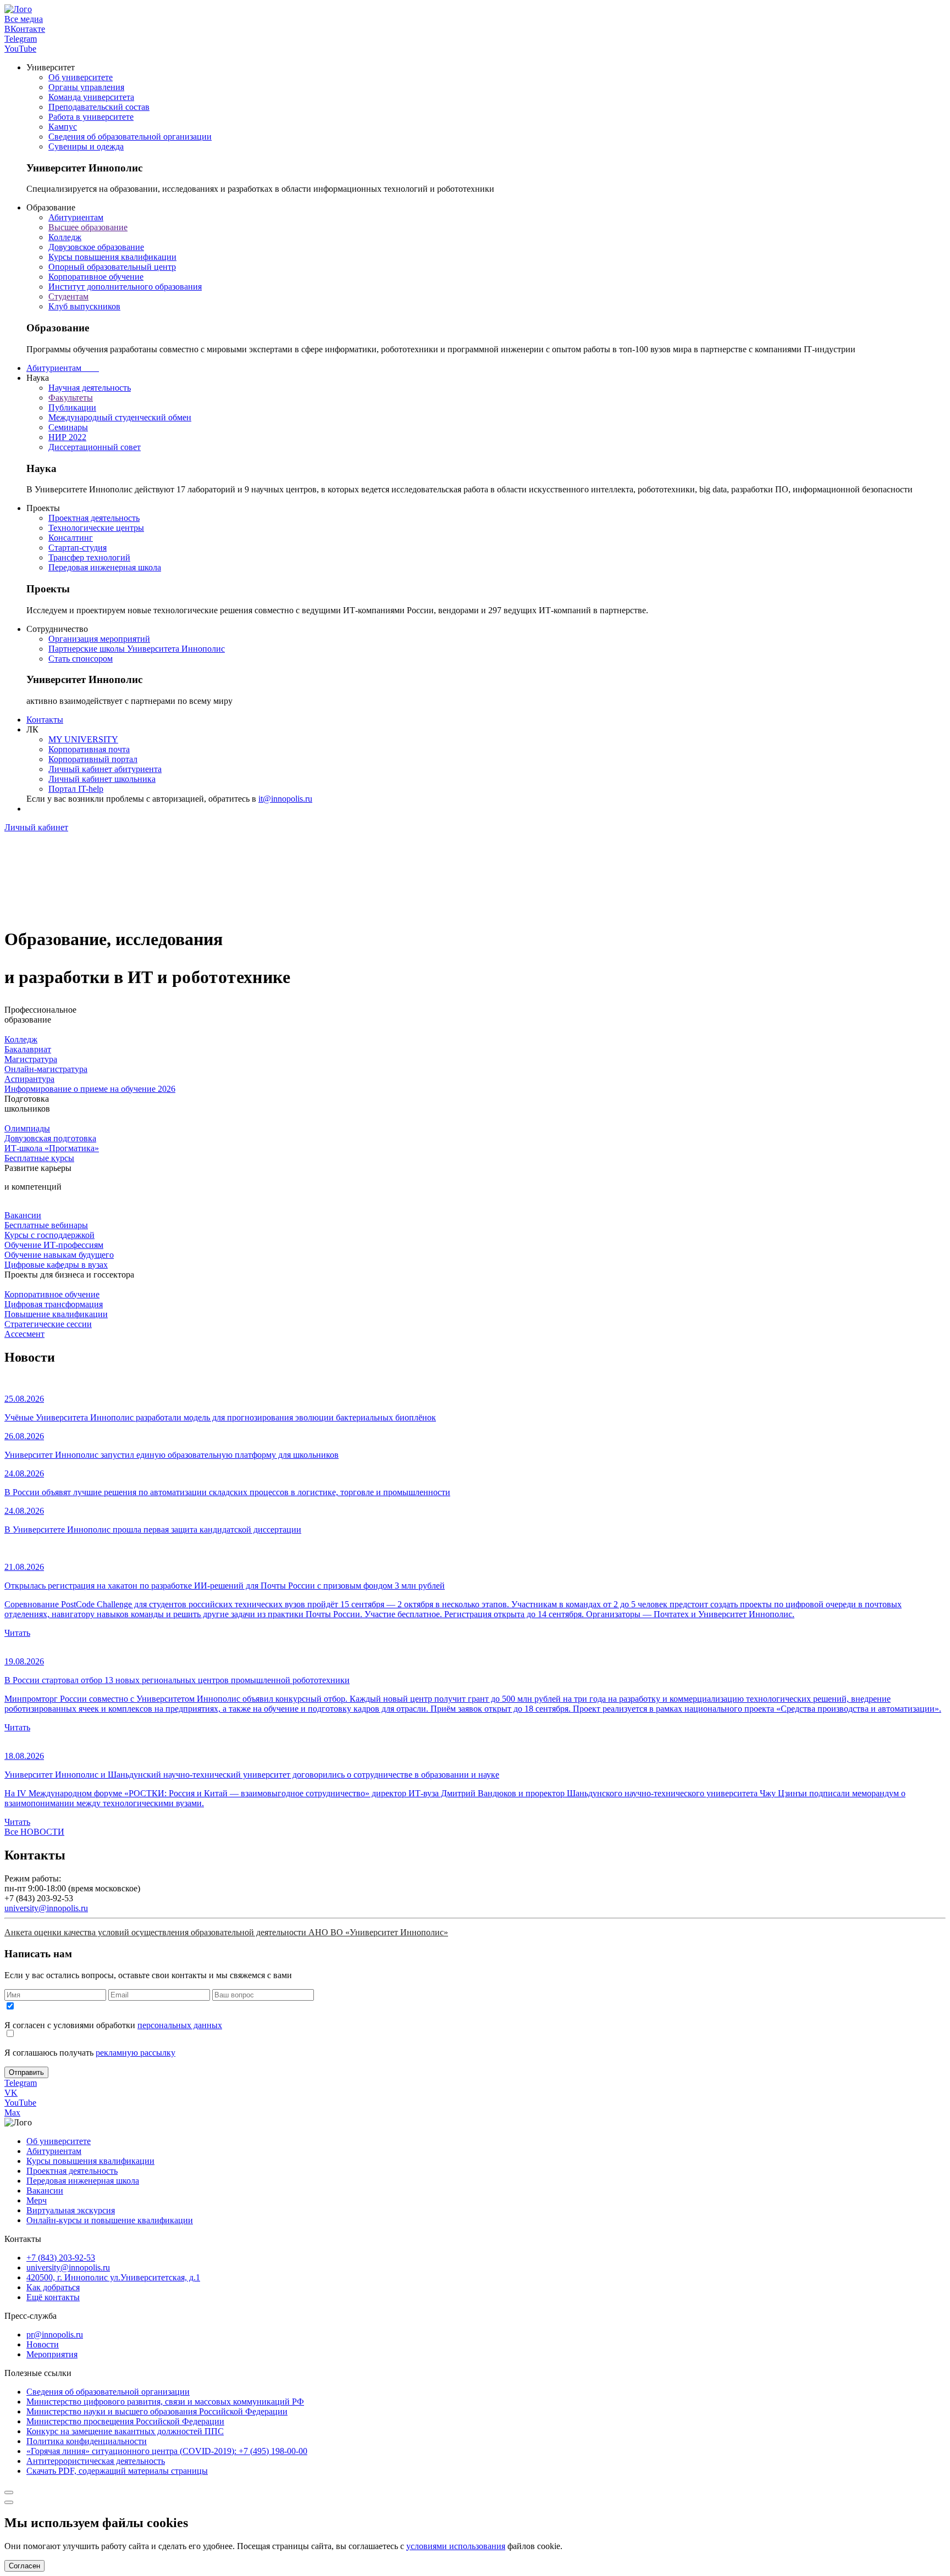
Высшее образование (88, 227)
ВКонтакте (25, 29)
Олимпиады (27, 1128)
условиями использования (456, 2546)
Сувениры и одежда (86, 146)
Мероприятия (52, 2354)
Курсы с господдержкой (49, 1235)
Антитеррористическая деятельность (96, 2461)
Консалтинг (71, 538)
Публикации (72, 407)
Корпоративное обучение (96, 277)
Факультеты (71, 398)
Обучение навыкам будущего (59, 1255)
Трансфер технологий (89, 557)
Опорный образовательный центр (112, 267)
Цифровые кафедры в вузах (56, 1265)
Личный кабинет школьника (102, 779)
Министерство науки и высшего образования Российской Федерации (157, 2411)
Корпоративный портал (93, 759)
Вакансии (23, 1215)
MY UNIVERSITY (83, 739)
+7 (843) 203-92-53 (61, 2258)
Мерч (37, 2200)
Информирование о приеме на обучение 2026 (90, 1089)
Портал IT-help (76, 789)
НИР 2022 (67, 437)
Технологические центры (96, 528)
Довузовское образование (96, 247)
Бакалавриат (28, 1049)
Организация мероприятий (99, 639)
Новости (43, 2344)
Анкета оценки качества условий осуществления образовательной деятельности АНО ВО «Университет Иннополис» (226, 1932)
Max (12, 2113)
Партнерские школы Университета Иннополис (137, 649)
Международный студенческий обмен (120, 417)
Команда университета (91, 97)
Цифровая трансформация (54, 1304)
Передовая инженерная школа (105, 567)
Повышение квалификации (56, 1314)
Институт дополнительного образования (125, 287)
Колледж (65, 237)
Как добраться (53, 2287)
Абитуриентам (76, 217)
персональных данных (180, 2025)
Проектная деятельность (94, 518)
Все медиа (24, 19)
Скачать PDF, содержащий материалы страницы (117, 2471)
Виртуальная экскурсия (71, 2210)
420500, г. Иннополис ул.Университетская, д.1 (113, 2277)
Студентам (68, 296)
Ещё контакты (53, 2297)
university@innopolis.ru (46, 1908)
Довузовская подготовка (50, 1138)
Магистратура (31, 1059)
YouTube (20, 49)
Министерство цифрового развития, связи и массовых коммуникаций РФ (165, 2402)
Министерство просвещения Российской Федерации (125, 2421)
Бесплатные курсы (39, 1158)
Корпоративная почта (89, 749)
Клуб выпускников (84, 306)
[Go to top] (9, 2492)
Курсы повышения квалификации (112, 257)
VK (11, 2093)
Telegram (21, 39)
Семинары (68, 427)
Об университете (81, 77)
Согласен (24, 2566)
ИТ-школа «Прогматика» (52, 1148)
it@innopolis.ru (285, 799)
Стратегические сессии (48, 1324)
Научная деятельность (90, 388)
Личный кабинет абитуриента (105, 769)
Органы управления (86, 87)
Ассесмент (24, 1334)
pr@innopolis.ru (55, 2334)
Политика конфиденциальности (87, 2441)
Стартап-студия (78, 548)
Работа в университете (91, 117)
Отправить (26, 2072)
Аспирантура (29, 1079)
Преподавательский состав (99, 107)
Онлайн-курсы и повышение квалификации (110, 2220)
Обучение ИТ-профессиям (54, 1245)
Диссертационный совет (95, 447)
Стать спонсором (81, 659)
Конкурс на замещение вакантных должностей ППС (125, 2431)
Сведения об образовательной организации (130, 137)
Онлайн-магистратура (46, 1069)
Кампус (63, 127)
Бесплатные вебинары (46, 1225)
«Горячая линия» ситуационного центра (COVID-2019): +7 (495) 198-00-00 (167, 2451)
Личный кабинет (36, 827)
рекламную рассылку (136, 2053)
